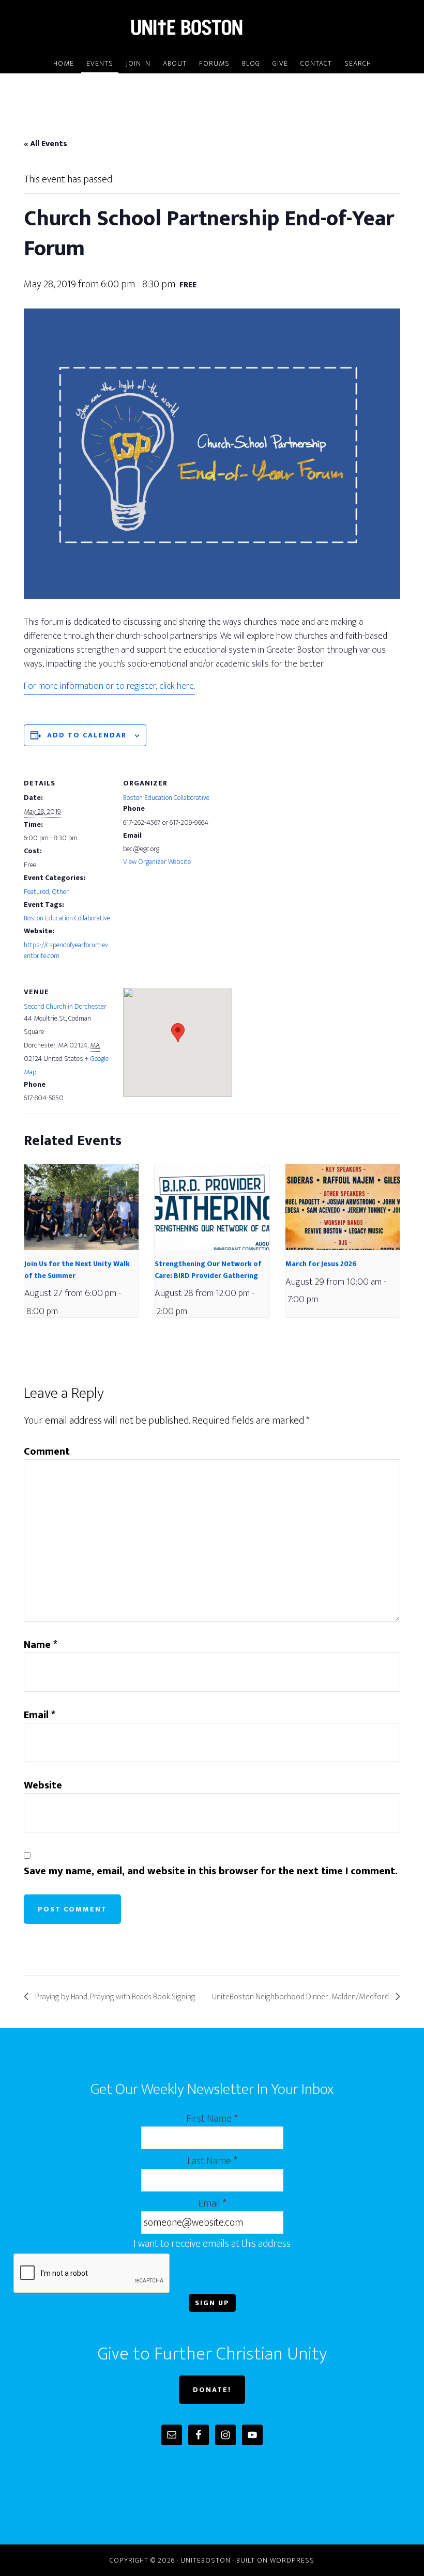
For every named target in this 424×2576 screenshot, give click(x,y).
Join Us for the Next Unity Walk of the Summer (77, 1270)
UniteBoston (212, 27)
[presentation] (81, 1207)
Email (40, 1715)
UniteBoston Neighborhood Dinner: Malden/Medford (301, 1997)
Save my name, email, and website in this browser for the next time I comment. (211, 1871)
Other (60, 892)
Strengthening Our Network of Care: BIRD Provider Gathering (208, 1270)
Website (43, 1785)
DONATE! (212, 2390)
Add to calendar (87, 735)
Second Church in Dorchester (65, 1006)
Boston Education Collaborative (67, 918)
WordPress (292, 2560)
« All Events (46, 144)
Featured (36, 892)
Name (41, 1645)
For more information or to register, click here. (109, 686)
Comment (47, 1452)
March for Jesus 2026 (321, 1264)
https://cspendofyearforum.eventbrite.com (66, 950)
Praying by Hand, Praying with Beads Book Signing (115, 1997)
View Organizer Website (157, 862)
